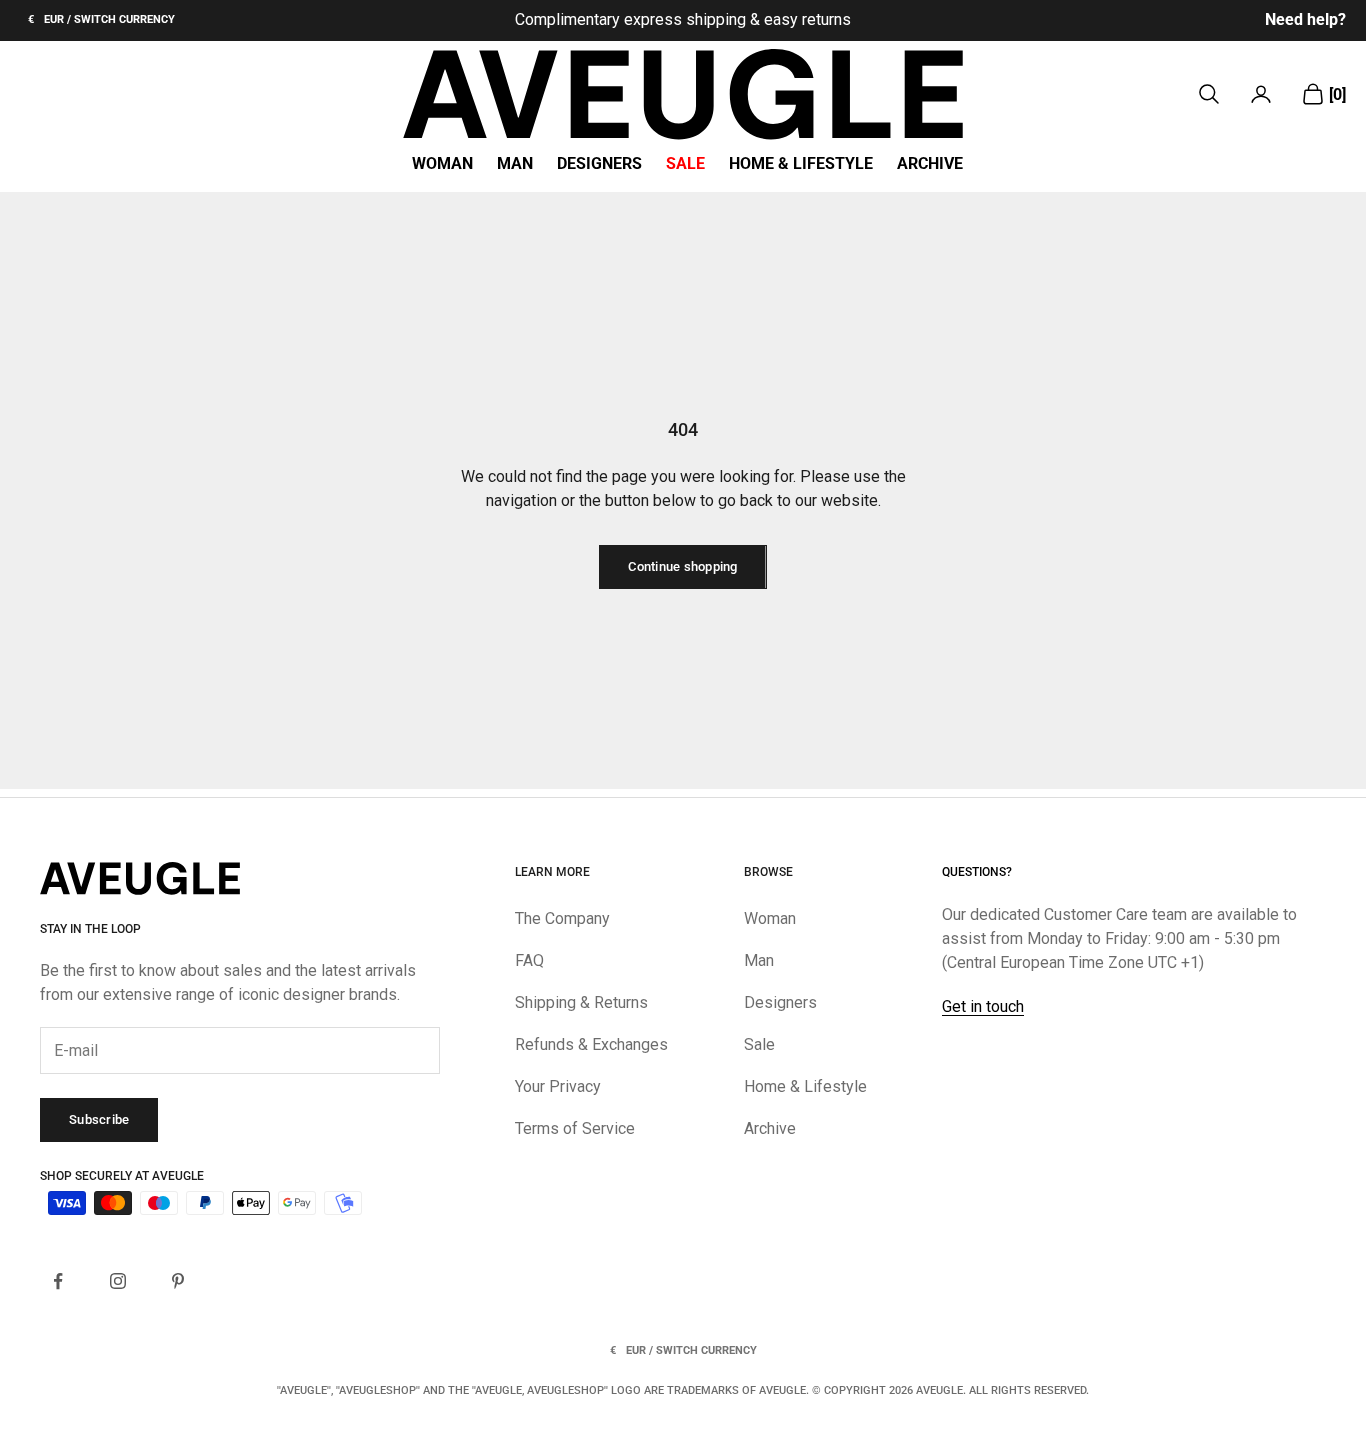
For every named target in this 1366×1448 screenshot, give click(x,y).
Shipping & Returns (581, 1002)
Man (515, 164)
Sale (685, 164)
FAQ (529, 960)
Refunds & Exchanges (591, 1044)
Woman (442, 164)
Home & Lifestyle (801, 164)
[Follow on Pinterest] (178, 1281)
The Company (562, 918)
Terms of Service (575, 1128)
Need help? (1305, 19)
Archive (930, 164)
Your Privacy (558, 1086)
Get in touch (983, 1006)
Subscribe (99, 1119)
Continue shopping (682, 566)
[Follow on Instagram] (118, 1281)
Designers (599, 164)
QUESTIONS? (977, 872)
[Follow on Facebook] (58, 1281)
